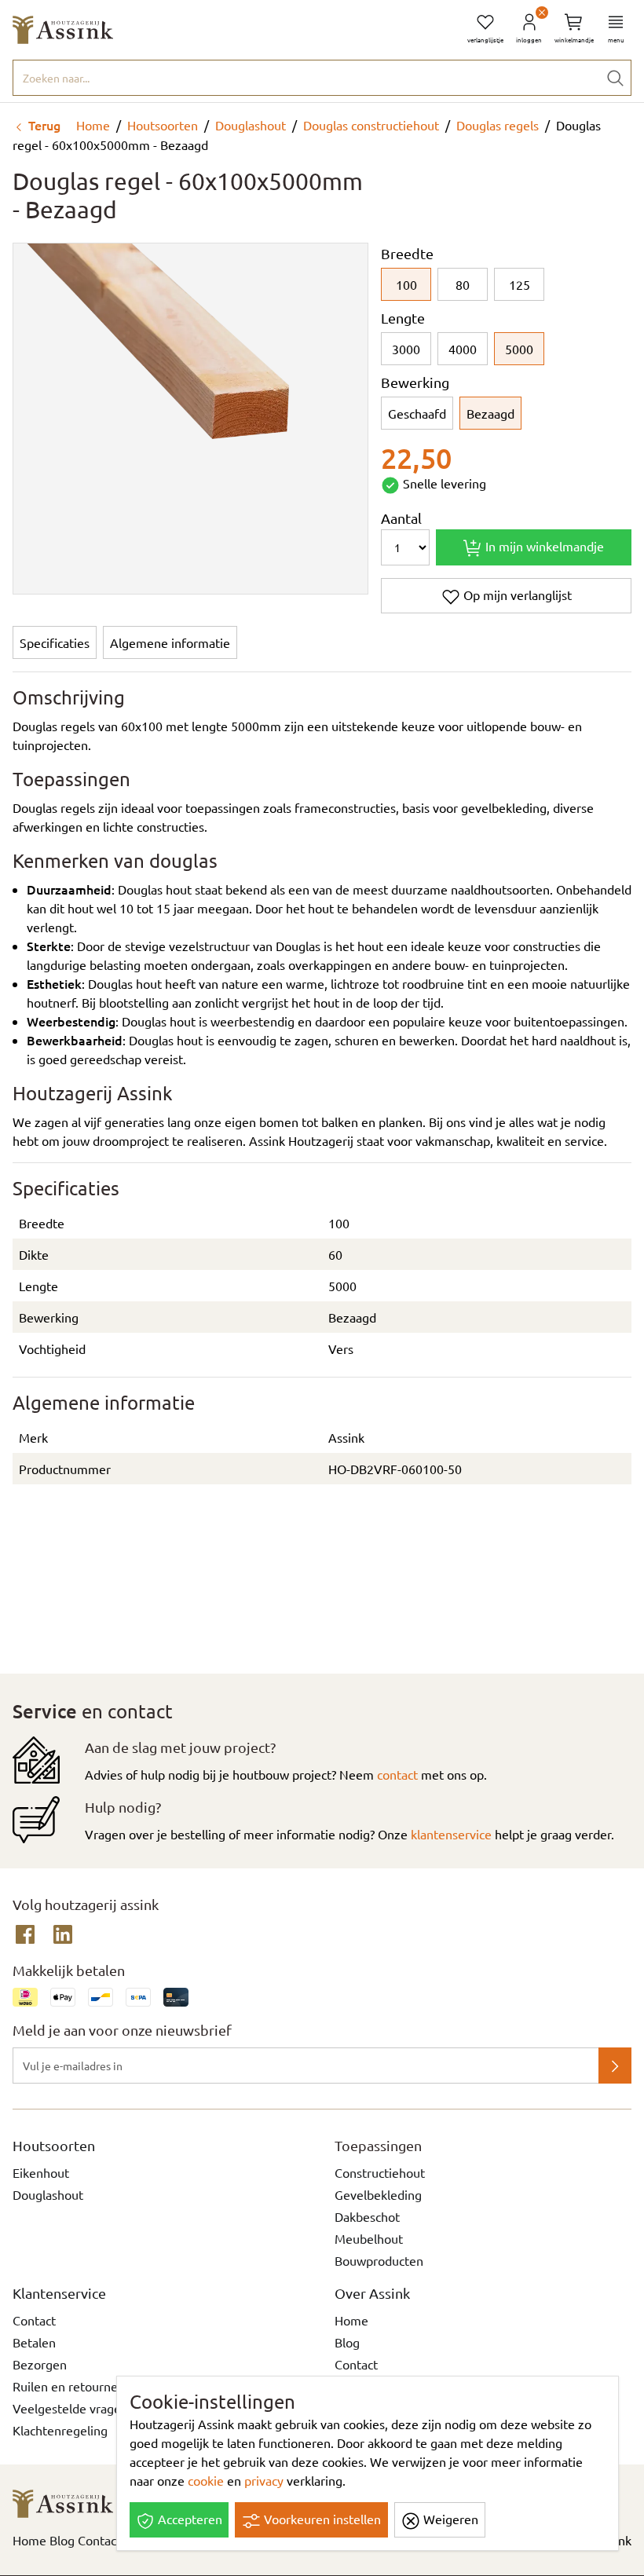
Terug (43, 125)
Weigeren (449, 2519)
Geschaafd (417, 413)
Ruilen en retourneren (75, 2386)
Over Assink (372, 2293)
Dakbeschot (367, 2216)
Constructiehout (380, 2172)
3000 (406, 349)
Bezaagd (490, 413)
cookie (206, 2480)
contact (397, 1774)
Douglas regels (498, 125)
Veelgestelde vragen (70, 2408)
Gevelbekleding (378, 2194)
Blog (347, 2342)
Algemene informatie (170, 642)
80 (463, 284)
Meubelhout (369, 2238)
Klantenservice (59, 2293)
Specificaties (55, 642)
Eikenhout (41, 2172)
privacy (264, 2480)
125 (520, 284)
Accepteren (188, 2519)
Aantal (401, 518)
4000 (463, 349)
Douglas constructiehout (371, 125)
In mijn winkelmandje (543, 546)
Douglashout (251, 125)
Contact (34, 2320)
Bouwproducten (379, 2260)
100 (406, 284)
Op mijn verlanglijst (516, 595)
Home (91, 125)
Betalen (34, 2342)
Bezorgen (40, 2364)
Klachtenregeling (60, 2430)
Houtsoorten (163, 125)
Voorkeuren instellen (321, 2519)
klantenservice (451, 1834)
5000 (519, 349)
